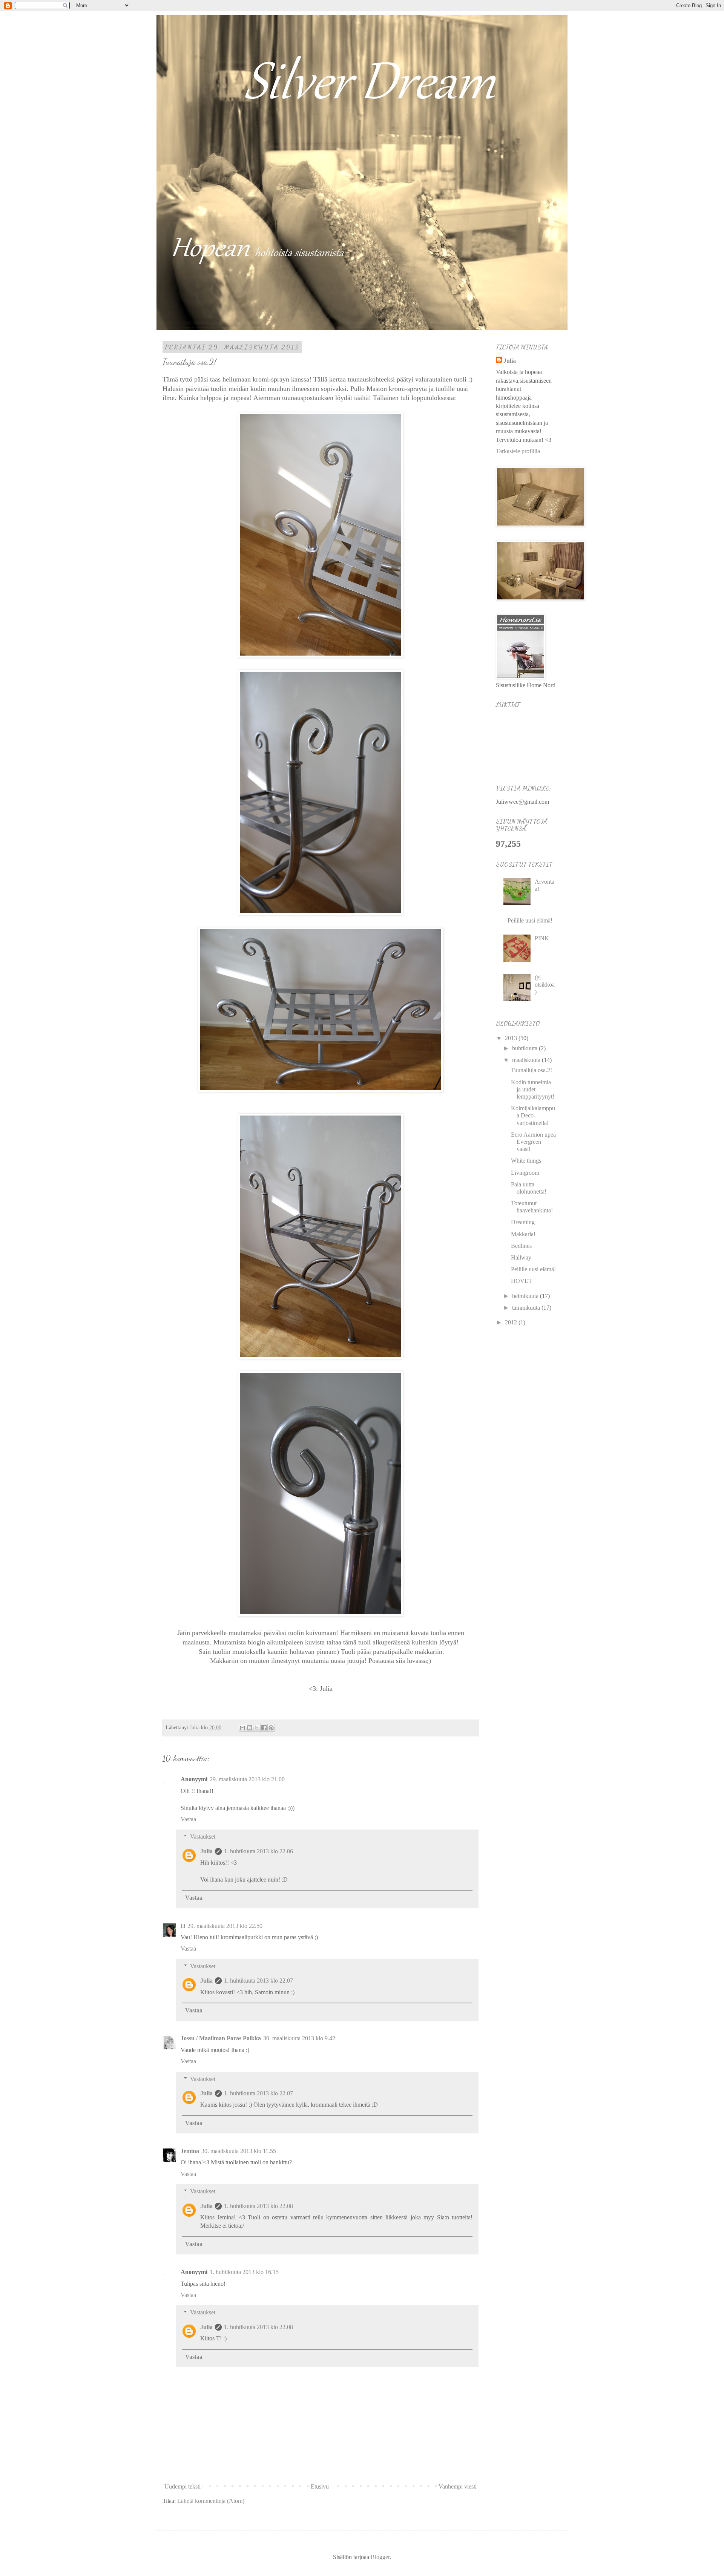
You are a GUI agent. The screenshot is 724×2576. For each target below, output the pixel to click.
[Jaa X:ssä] (257, 1728)
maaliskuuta (527, 1060)
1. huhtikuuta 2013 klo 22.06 (258, 1851)
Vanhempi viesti (458, 2486)
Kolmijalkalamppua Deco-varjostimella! (533, 1115)
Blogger (380, 2557)
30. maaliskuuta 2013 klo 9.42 (299, 2038)
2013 (512, 1038)
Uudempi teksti (183, 2486)
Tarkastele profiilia (518, 451)
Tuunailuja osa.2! (531, 1070)
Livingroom (525, 1173)
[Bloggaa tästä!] (250, 1728)
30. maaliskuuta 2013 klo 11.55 (239, 2151)
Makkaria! (523, 1234)
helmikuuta (526, 1296)
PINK (542, 938)
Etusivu (320, 2486)
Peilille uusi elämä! (530, 920)
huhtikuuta (525, 1048)
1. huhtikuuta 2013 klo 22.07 (258, 1981)
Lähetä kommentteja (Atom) (211, 2501)
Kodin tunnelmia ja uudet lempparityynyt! (533, 1089)
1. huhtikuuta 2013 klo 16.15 (244, 2272)
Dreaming (523, 1222)
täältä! (363, 398)
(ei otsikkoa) (545, 985)
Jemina (190, 2151)
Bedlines (521, 1246)
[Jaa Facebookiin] (264, 1728)
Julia (206, 1851)
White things (526, 1161)
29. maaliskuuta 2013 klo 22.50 (225, 1926)
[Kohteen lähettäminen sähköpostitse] (242, 1728)
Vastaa (188, 1819)
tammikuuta (527, 1308)
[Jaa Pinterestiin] (271, 1728)
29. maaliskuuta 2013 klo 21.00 (247, 1779)
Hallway (521, 1257)
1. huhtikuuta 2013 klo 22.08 (258, 2206)
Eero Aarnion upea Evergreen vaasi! (533, 1142)
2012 (512, 1322)
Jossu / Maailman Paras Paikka (221, 2038)
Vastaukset (203, 1837)
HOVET (522, 1281)
